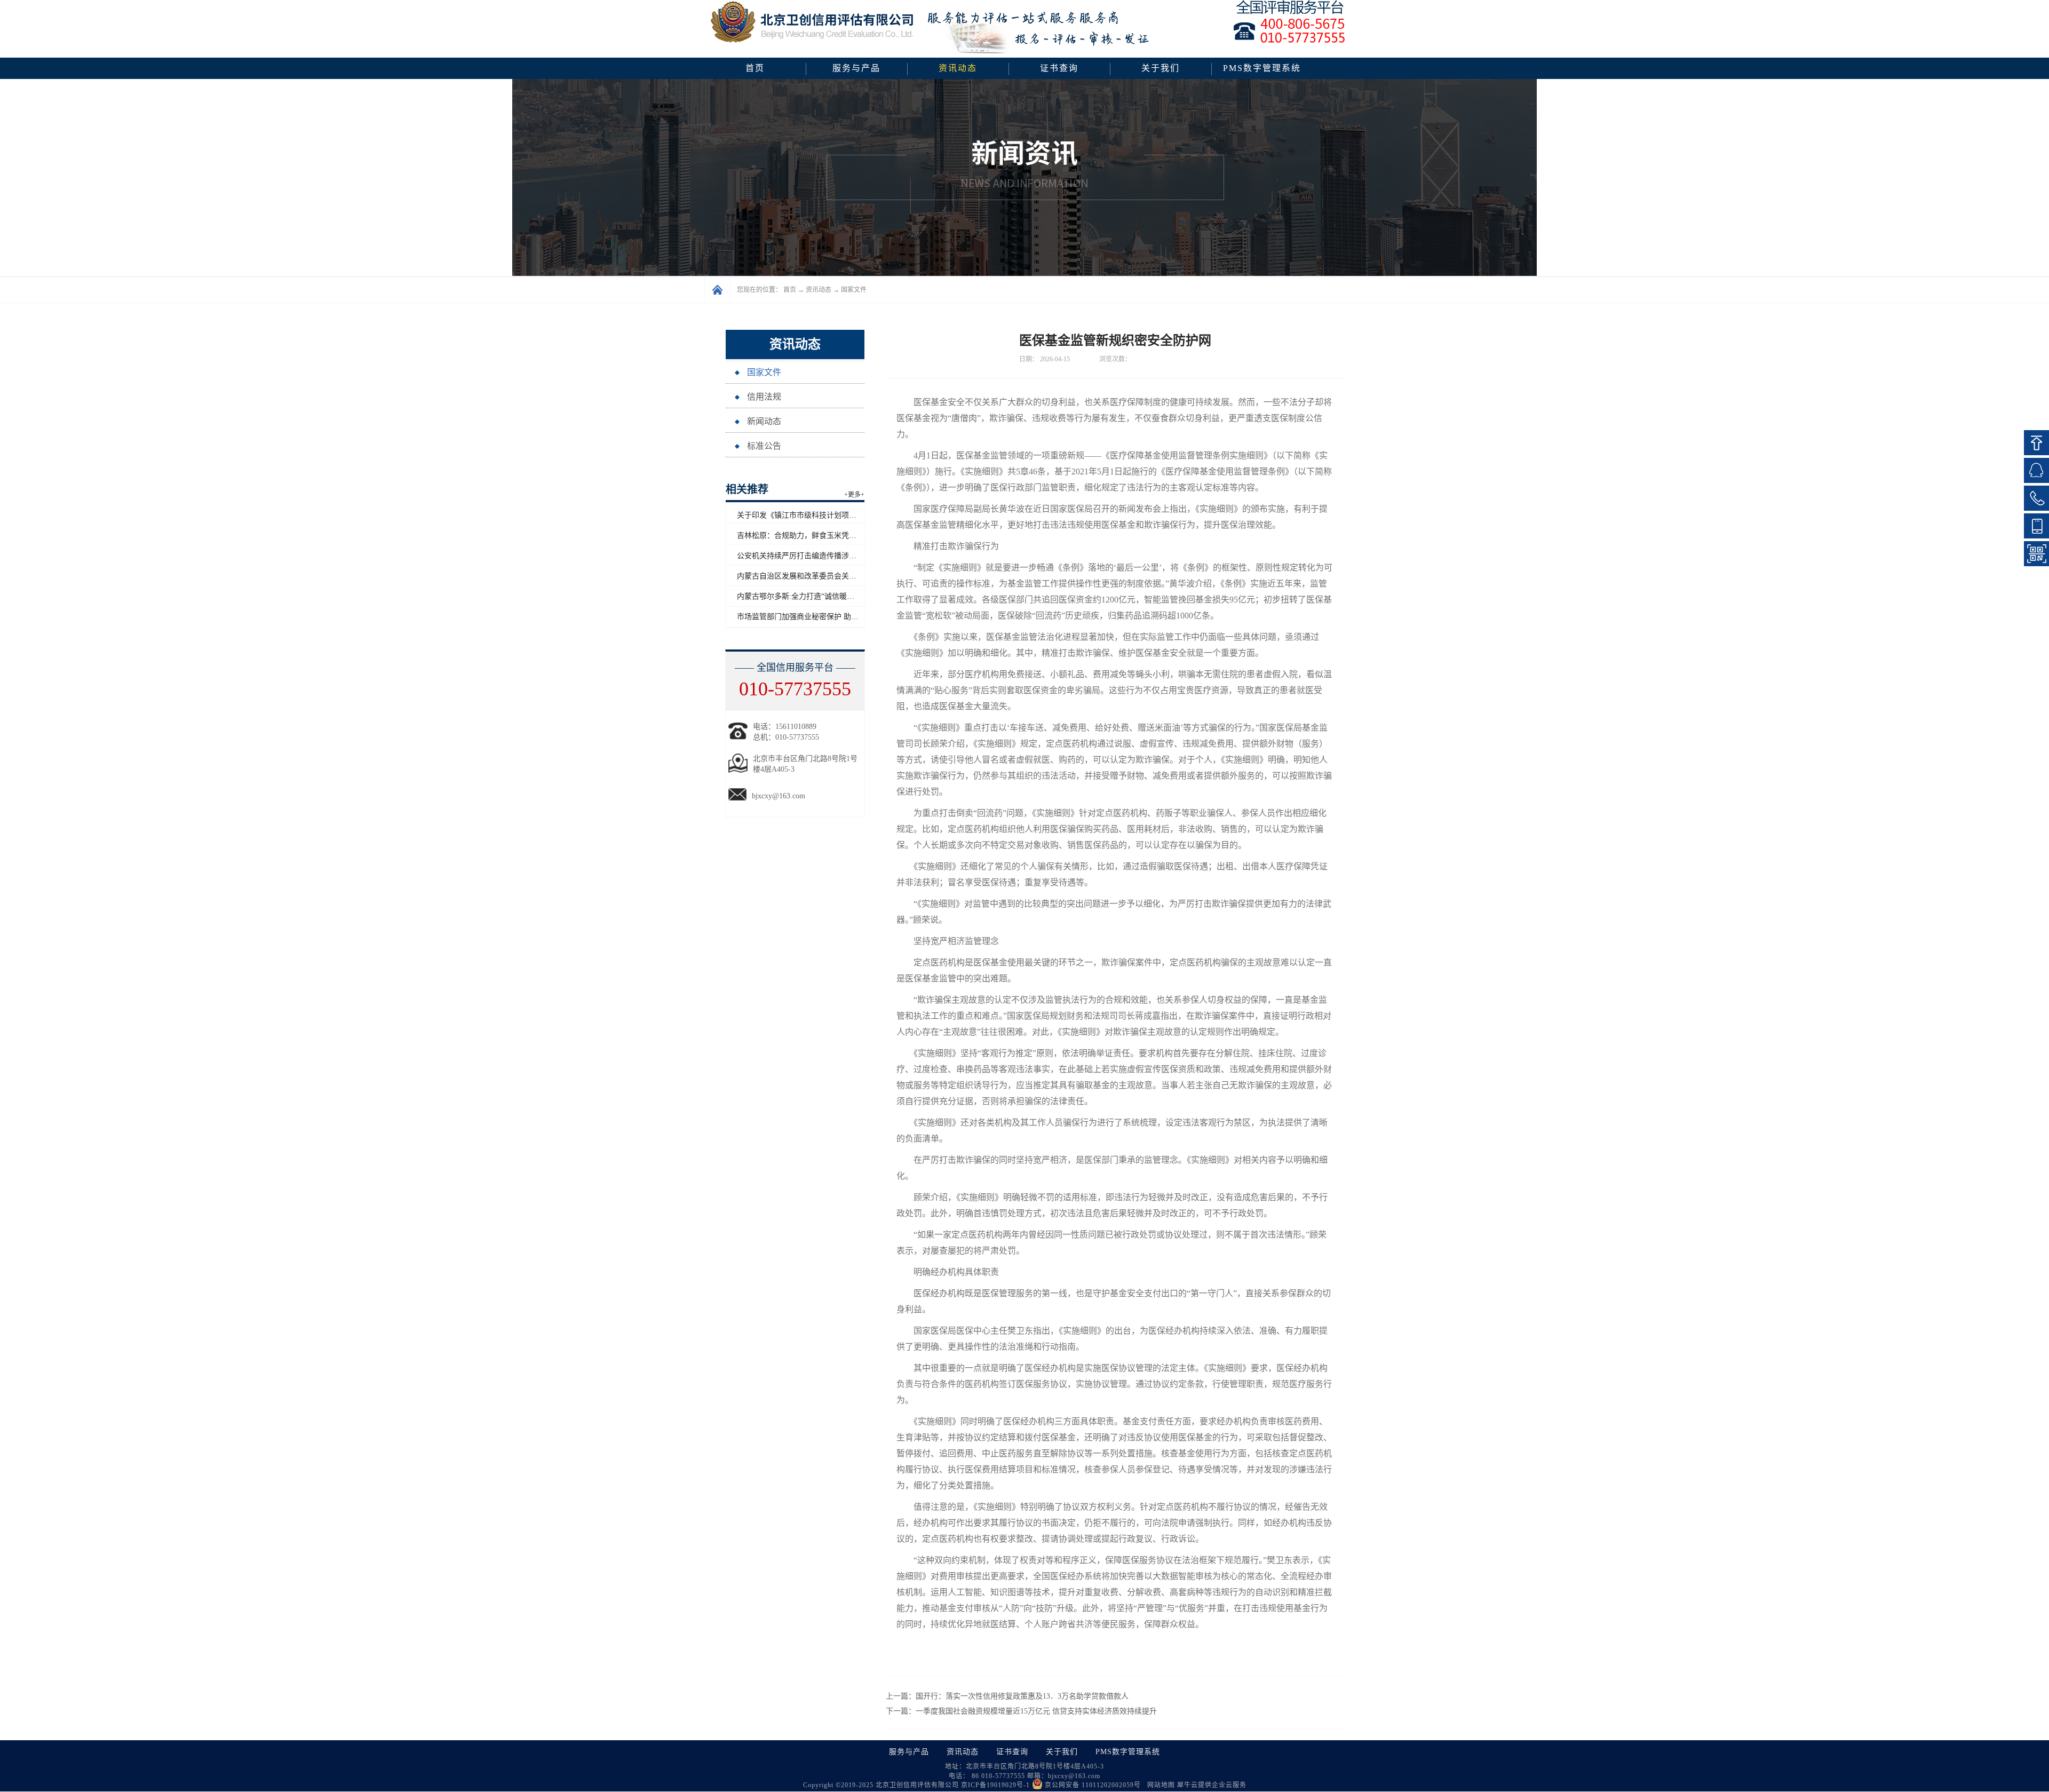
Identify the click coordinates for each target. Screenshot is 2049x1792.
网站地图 (1159, 1785)
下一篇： (1021, 1711)
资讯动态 (819, 290)
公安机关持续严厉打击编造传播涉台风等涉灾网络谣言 (827, 556)
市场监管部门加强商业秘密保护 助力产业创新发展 (820, 617)
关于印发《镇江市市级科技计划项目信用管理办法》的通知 (834, 515)
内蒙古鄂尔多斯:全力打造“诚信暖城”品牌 (805, 596)
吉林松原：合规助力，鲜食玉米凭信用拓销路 (812, 536)
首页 (755, 68)
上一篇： (1007, 1696)
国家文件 (854, 290)
